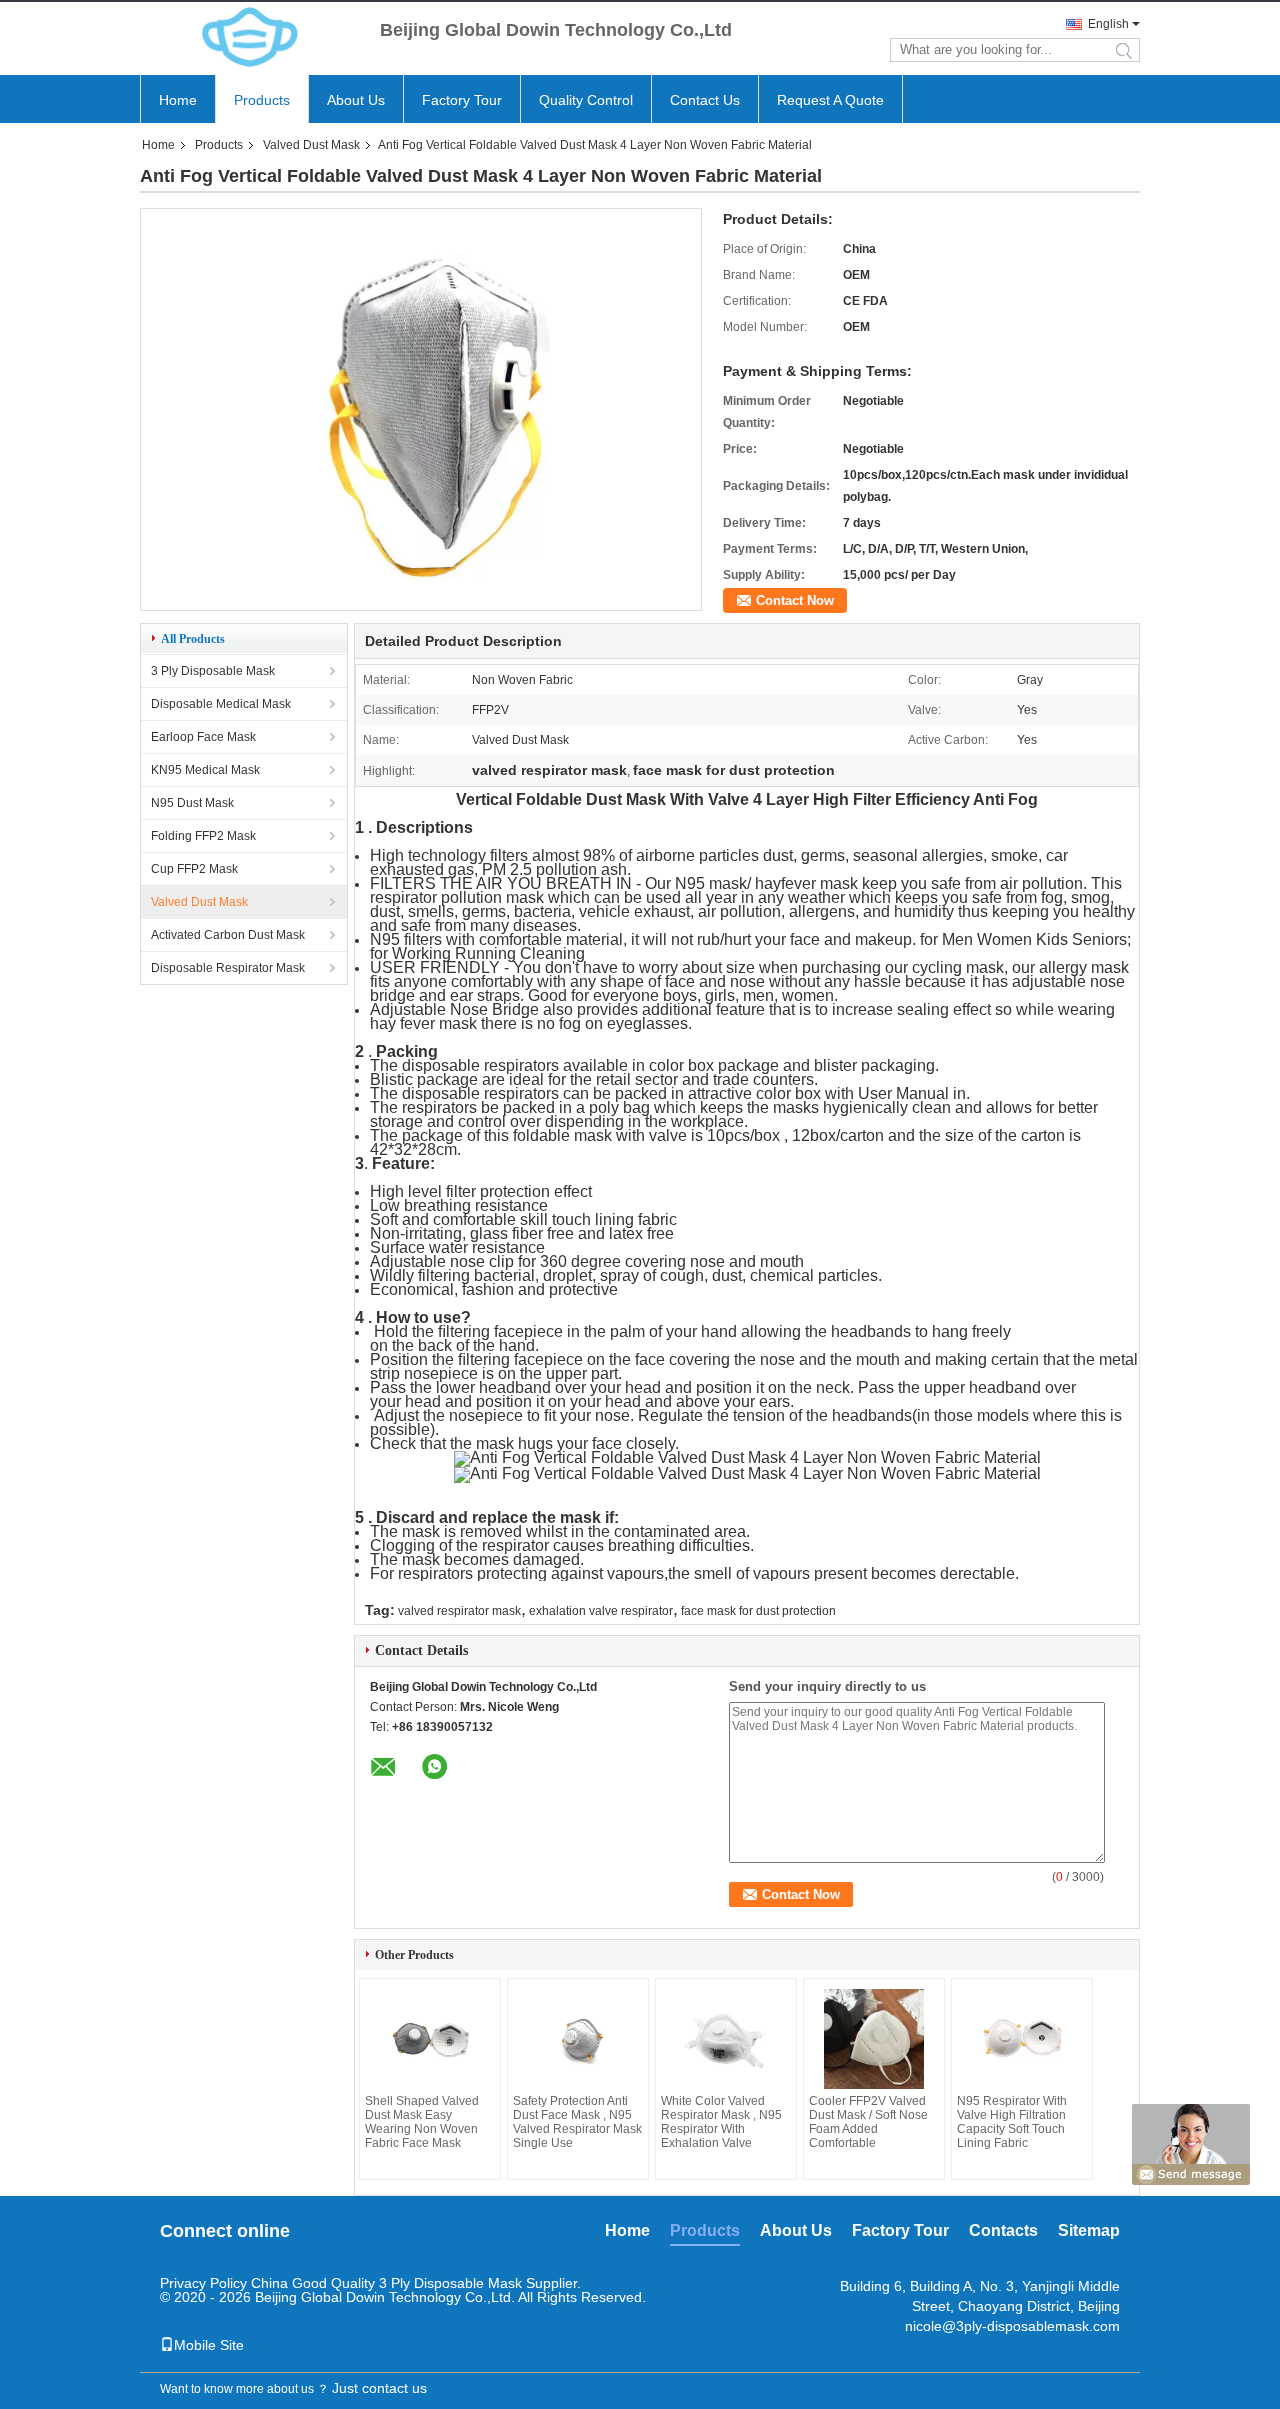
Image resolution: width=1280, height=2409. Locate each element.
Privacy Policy (203, 2283)
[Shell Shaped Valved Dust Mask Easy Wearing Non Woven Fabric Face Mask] (430, 2039)
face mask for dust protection (758, 1611)
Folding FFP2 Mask (203, 836)
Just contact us (379, 2388)
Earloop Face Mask (203, 737)
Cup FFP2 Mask (194, 869)
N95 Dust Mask (192, 803)
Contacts (1003, 2230)
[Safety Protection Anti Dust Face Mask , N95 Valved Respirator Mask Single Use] (578, 2039)
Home (178, 100)
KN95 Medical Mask (205, 770)
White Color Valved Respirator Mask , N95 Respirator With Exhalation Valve (721, 2122)
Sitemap (1089, 2230)
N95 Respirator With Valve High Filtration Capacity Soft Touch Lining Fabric (1012, 2122)
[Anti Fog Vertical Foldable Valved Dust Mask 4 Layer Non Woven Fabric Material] (421, 604)
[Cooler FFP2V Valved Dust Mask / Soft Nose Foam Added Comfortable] (874, 2039)
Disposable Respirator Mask (228, 968)
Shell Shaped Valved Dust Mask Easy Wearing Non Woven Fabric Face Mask (422, 2122)
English (1108, 24)
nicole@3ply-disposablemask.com (1012, 2326)
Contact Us (705, 100)
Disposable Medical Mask (221, 704)
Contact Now (795, 600)
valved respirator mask (459, 1611)
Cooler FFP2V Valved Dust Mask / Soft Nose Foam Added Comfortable (868, 2122)
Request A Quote (830, 100)
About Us (356, 100)
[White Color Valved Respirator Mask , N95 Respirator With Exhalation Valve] (726, 2039)
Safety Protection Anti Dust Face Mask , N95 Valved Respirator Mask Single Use (577, 2122)
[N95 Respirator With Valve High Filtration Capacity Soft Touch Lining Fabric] (1022, 2039)
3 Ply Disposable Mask (213, 671)
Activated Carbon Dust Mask (228, 935)
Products (262, 100)
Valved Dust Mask (311, 145)
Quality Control (586, 100)
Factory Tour (462, 100)
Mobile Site (209, 2345)
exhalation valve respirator (601, 1611)
